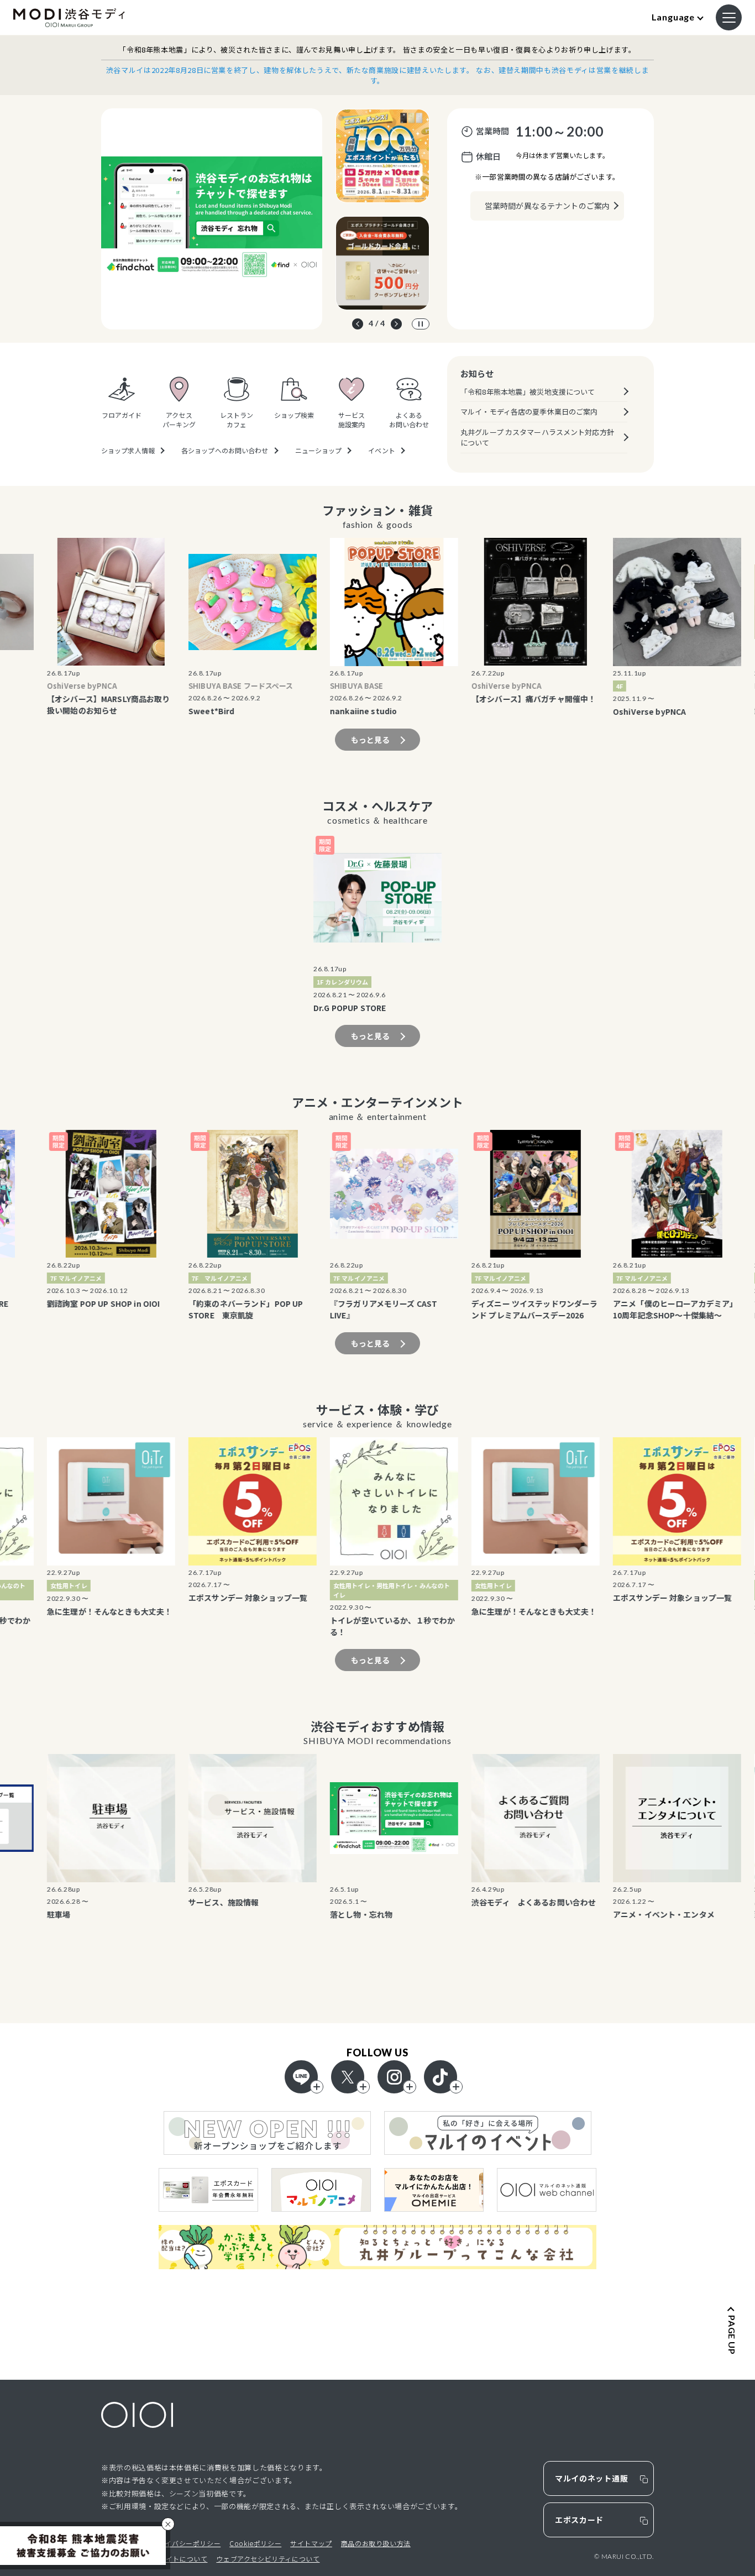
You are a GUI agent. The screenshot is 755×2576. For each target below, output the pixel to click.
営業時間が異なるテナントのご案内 (547, 206)
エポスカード (579, 2520)
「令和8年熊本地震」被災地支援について (528, 392)
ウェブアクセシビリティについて (268, 2559)
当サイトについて (180, 2559)
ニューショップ (319, 451)
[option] (212, 219)
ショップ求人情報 (128, 451)
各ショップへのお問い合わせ (225, 451)
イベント (381, 451)
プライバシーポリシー (186, 2543)
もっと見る (371, 740)
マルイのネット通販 (591, 2478)
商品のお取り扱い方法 (376, 2543)
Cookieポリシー (255, 2543)
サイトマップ (311, 2543)
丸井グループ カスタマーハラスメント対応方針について (537, 438)
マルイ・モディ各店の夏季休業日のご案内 (529, 412)
